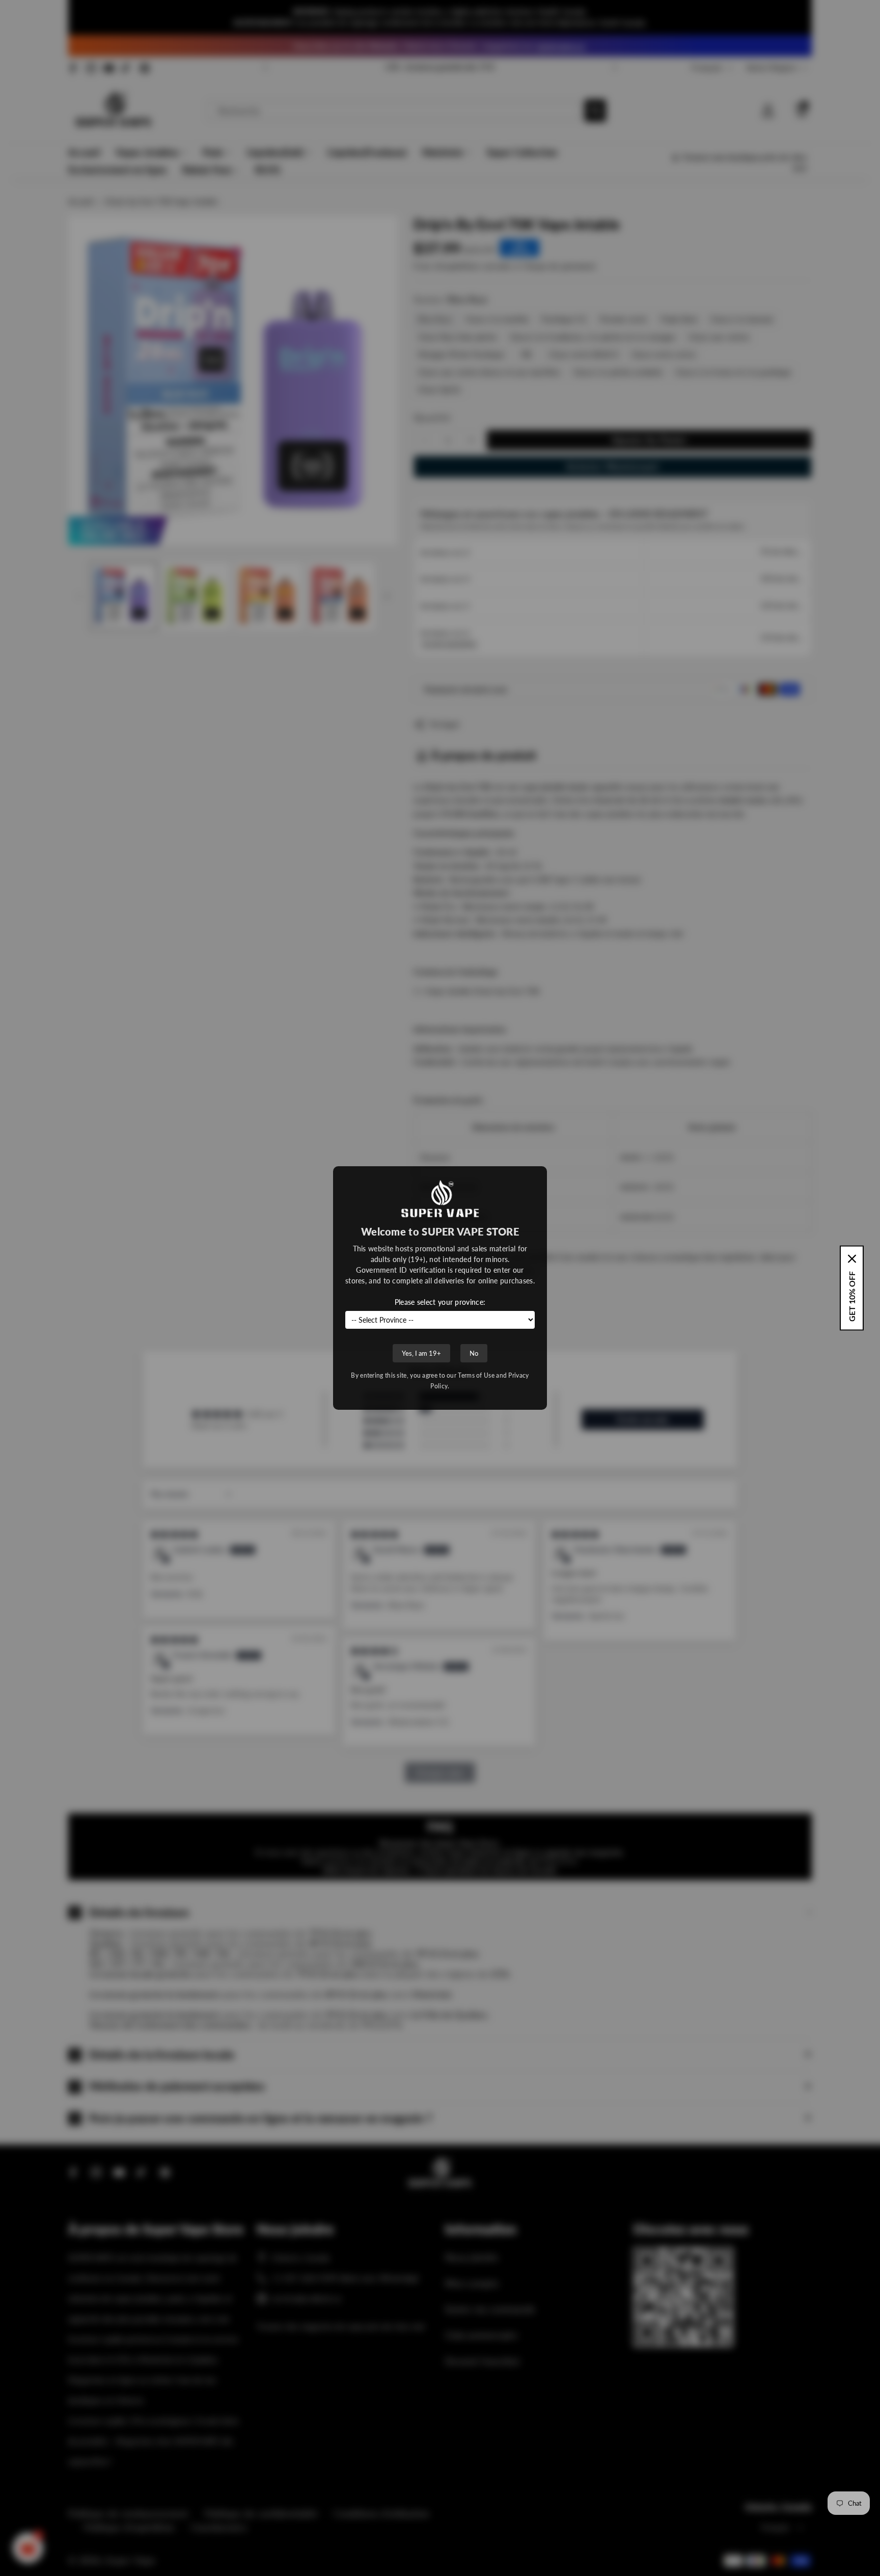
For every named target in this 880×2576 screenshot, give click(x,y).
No (474, 1353)
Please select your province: (440, 1302)
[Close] (852, 1259)
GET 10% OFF (852, 1296)
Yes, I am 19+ (421, 1353)
